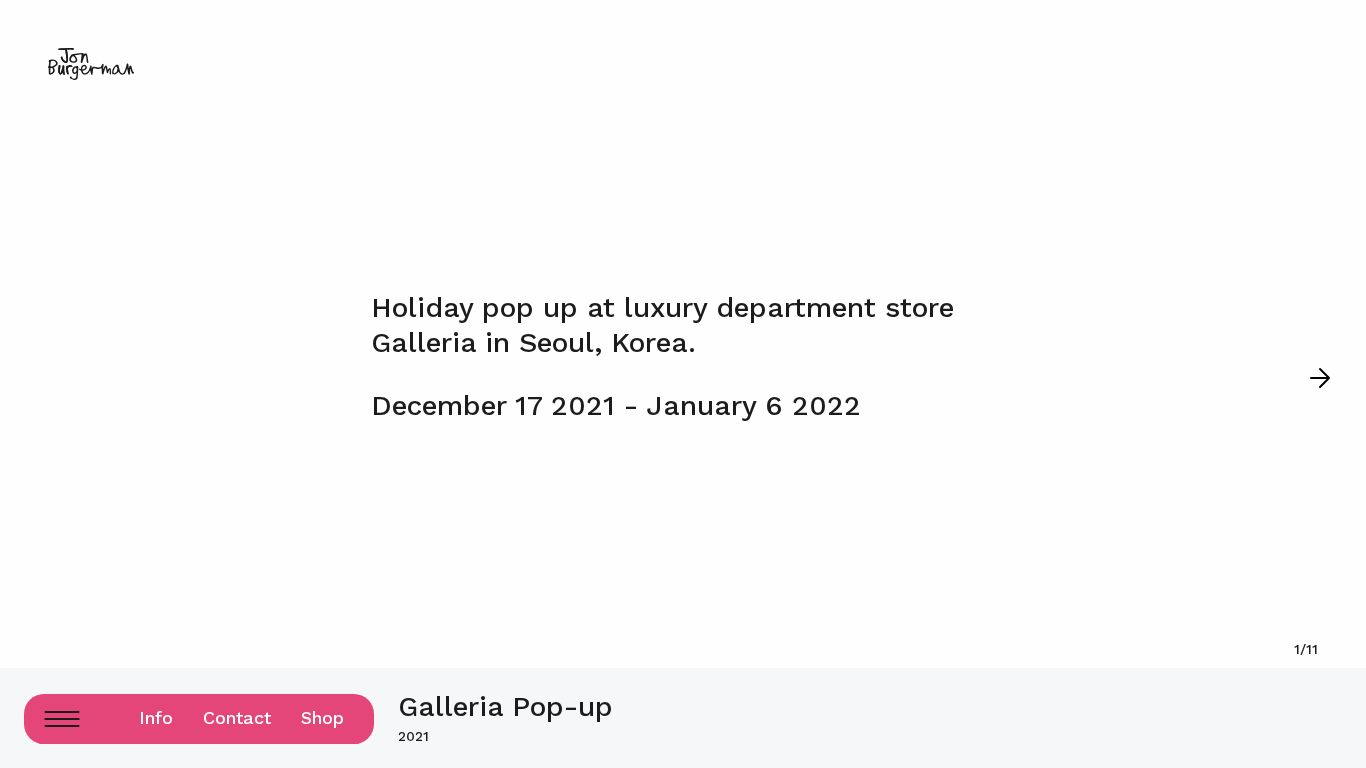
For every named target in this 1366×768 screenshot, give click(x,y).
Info (156, 717)
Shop (322, 717)
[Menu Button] (61, 719)
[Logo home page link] (91, 64)
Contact (237, 717)
